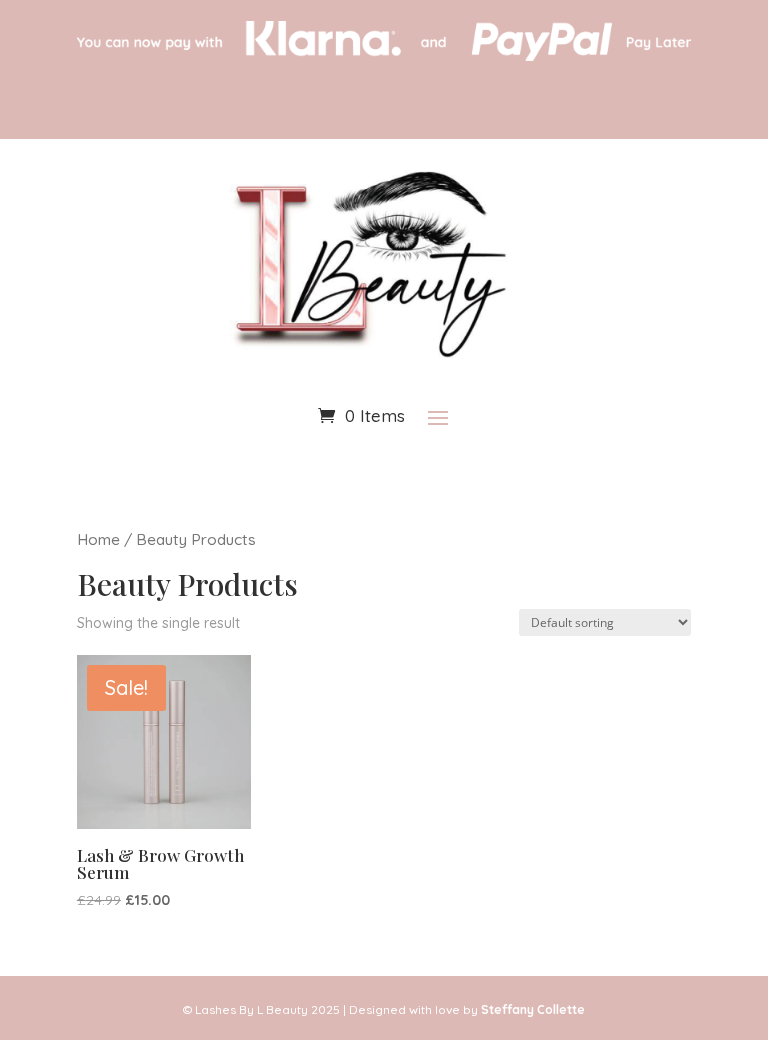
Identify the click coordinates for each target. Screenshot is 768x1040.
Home (98, 539)
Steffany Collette (533, 1009)
